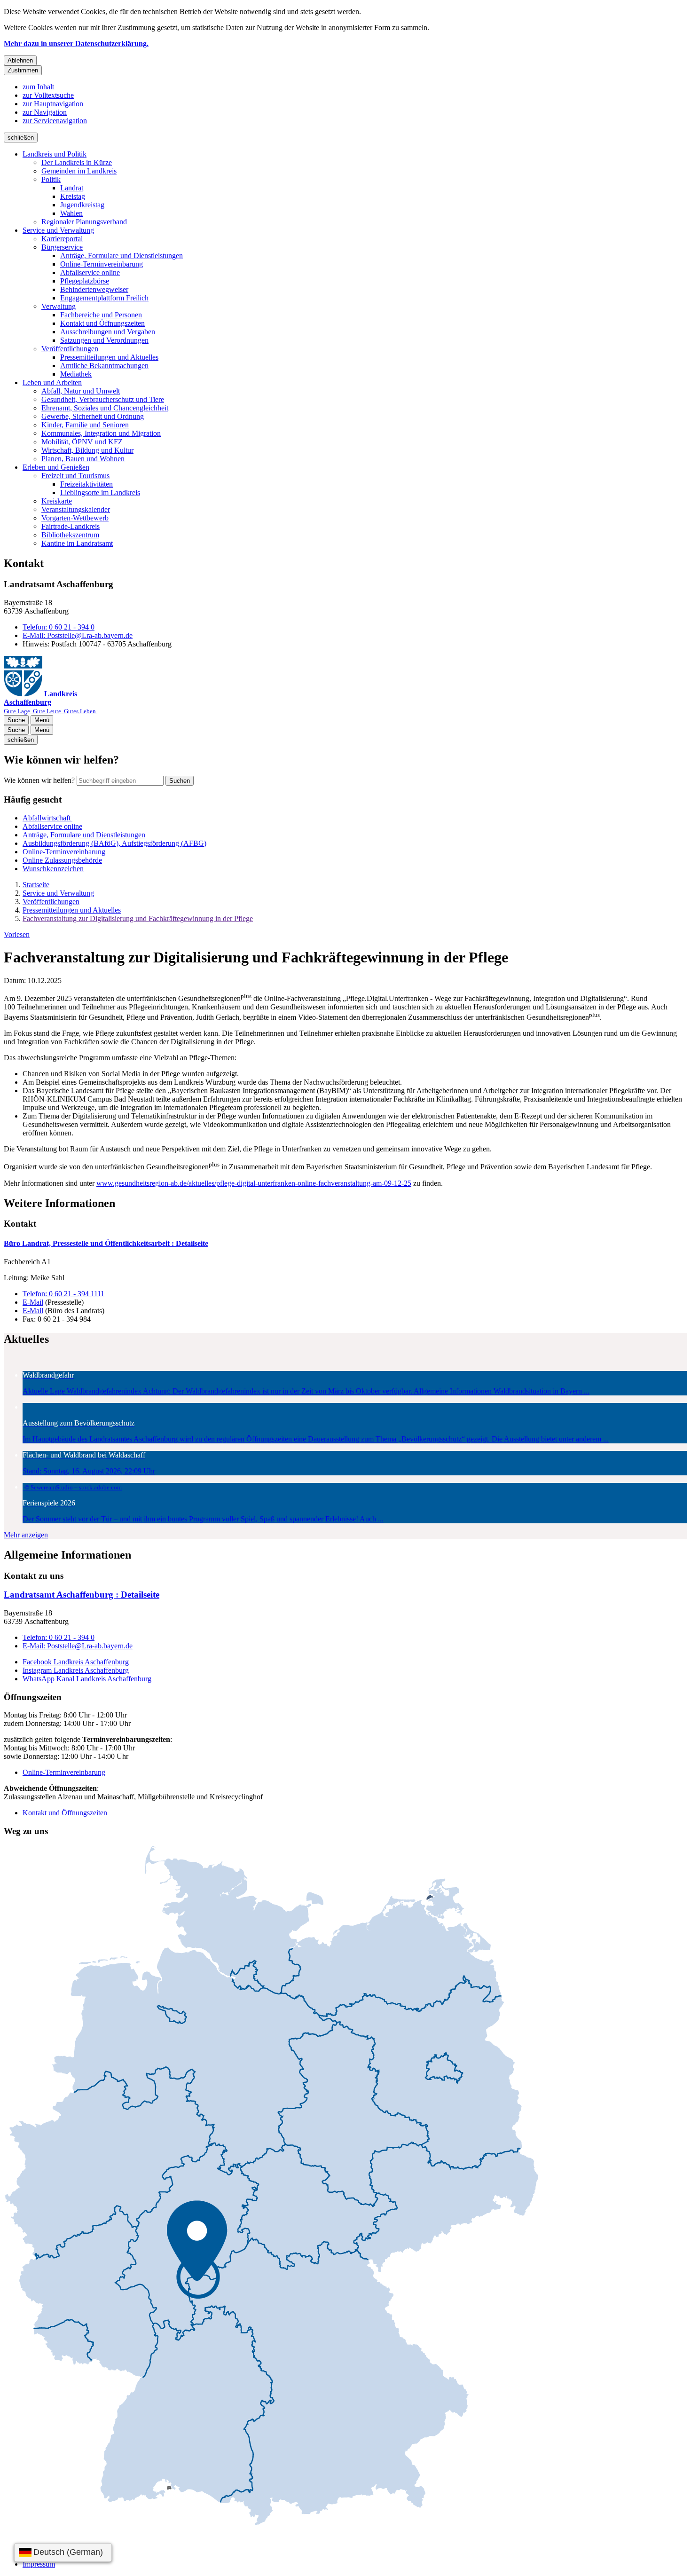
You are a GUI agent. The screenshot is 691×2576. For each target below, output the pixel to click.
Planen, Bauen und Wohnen (83, 459)
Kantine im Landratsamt (77, 543)
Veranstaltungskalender (76, 509)
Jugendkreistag (82, 205)
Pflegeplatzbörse (85, 281)
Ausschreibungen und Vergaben (108, 332)
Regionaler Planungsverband (84, 222)
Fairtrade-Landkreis (71, 526)
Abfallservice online (90, 272)
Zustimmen (23, 70)
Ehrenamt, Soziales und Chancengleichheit (105, 408)
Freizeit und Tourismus (75, 476)
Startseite (36, 885)
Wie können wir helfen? (39, 780)
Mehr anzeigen (26, 1535)
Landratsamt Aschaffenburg (82, 1595)
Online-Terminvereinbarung (102, 264)
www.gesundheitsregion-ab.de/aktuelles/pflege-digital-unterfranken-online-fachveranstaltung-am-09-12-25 (254, 1183)
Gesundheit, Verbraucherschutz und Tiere (103, 399)
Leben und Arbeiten (52, 382)
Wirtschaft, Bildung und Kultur (87, 450)
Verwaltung (59, 306)
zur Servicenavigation (55, 121)
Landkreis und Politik (55, 154)
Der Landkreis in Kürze (77, 162)
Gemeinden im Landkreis (79, 171)
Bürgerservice (62, 247)
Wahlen (71, 213)
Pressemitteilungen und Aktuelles (109, 357)
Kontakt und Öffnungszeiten (102, 323)
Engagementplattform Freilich (104, 298)
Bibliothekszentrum (70, 535)
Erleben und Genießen (56, 467)
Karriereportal (62, 239)
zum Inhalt (38, 87)
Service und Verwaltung (58, 230)
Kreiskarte (57, 501)
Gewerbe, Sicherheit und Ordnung (93, 416)
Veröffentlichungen (70, 349)
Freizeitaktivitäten (86, 484)
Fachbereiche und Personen (101, 315)
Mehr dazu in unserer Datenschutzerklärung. (76, 43)
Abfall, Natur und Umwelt (81, 391)
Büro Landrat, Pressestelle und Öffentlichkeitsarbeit (106, 1243)
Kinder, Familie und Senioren (85, 425)
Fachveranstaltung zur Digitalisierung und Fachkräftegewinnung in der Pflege (138, 918)
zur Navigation (45, 112)
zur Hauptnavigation (53, 104)
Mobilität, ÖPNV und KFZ (82, 442)
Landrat (72, 188)
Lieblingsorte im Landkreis (100, 492)
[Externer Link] (271, 2186)
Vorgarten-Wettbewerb (75, 518)
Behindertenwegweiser (94, 289)
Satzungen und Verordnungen (104, 340)
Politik (51, 179)
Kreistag (73, 196)
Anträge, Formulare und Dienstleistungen (122, 256)
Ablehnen (20, 60)
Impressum (39, 2564)
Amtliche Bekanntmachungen (104, 366)
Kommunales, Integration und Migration (101, 433)
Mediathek (76, 374)
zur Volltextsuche (48, 95)
